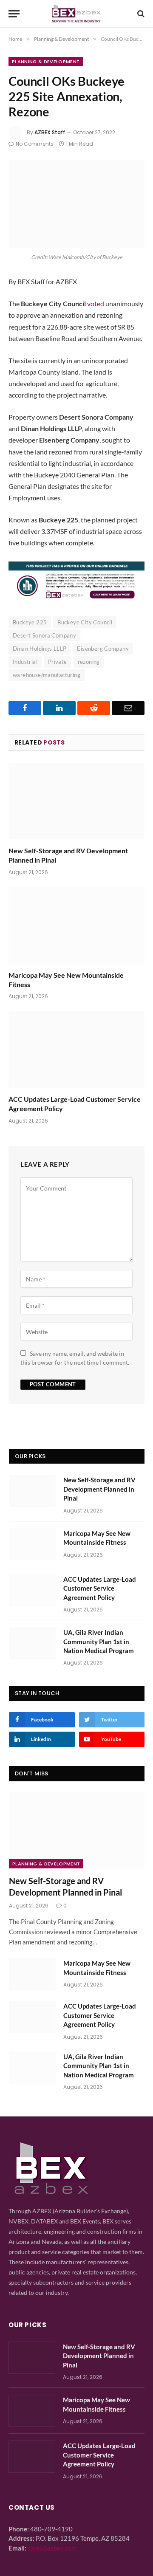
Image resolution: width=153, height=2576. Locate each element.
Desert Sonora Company (44, 635)
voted (96, 303)
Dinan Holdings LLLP (40, 649)
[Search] (140, 14)
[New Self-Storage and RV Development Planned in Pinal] (76, 801)
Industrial (25, 662)
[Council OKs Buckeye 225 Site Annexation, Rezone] (76, 204)
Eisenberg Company (103, 649)
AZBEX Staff (50, 132)
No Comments (35, 144)
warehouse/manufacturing (47, 675)
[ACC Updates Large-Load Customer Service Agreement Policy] (76, 1050)
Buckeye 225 (30, 622)
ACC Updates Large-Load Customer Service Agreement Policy (100, 1588)
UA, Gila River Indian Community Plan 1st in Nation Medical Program (99, 1641)
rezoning (89, 662)
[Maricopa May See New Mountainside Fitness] (76, 925)
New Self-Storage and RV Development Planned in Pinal (99, 1489)
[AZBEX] (76, 14)
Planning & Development (46, 62)
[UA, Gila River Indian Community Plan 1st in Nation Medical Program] (32, 1643)
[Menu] (14, 14)
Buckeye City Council (85, 622)
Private (58, 662)
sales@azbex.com (52, 2548)
